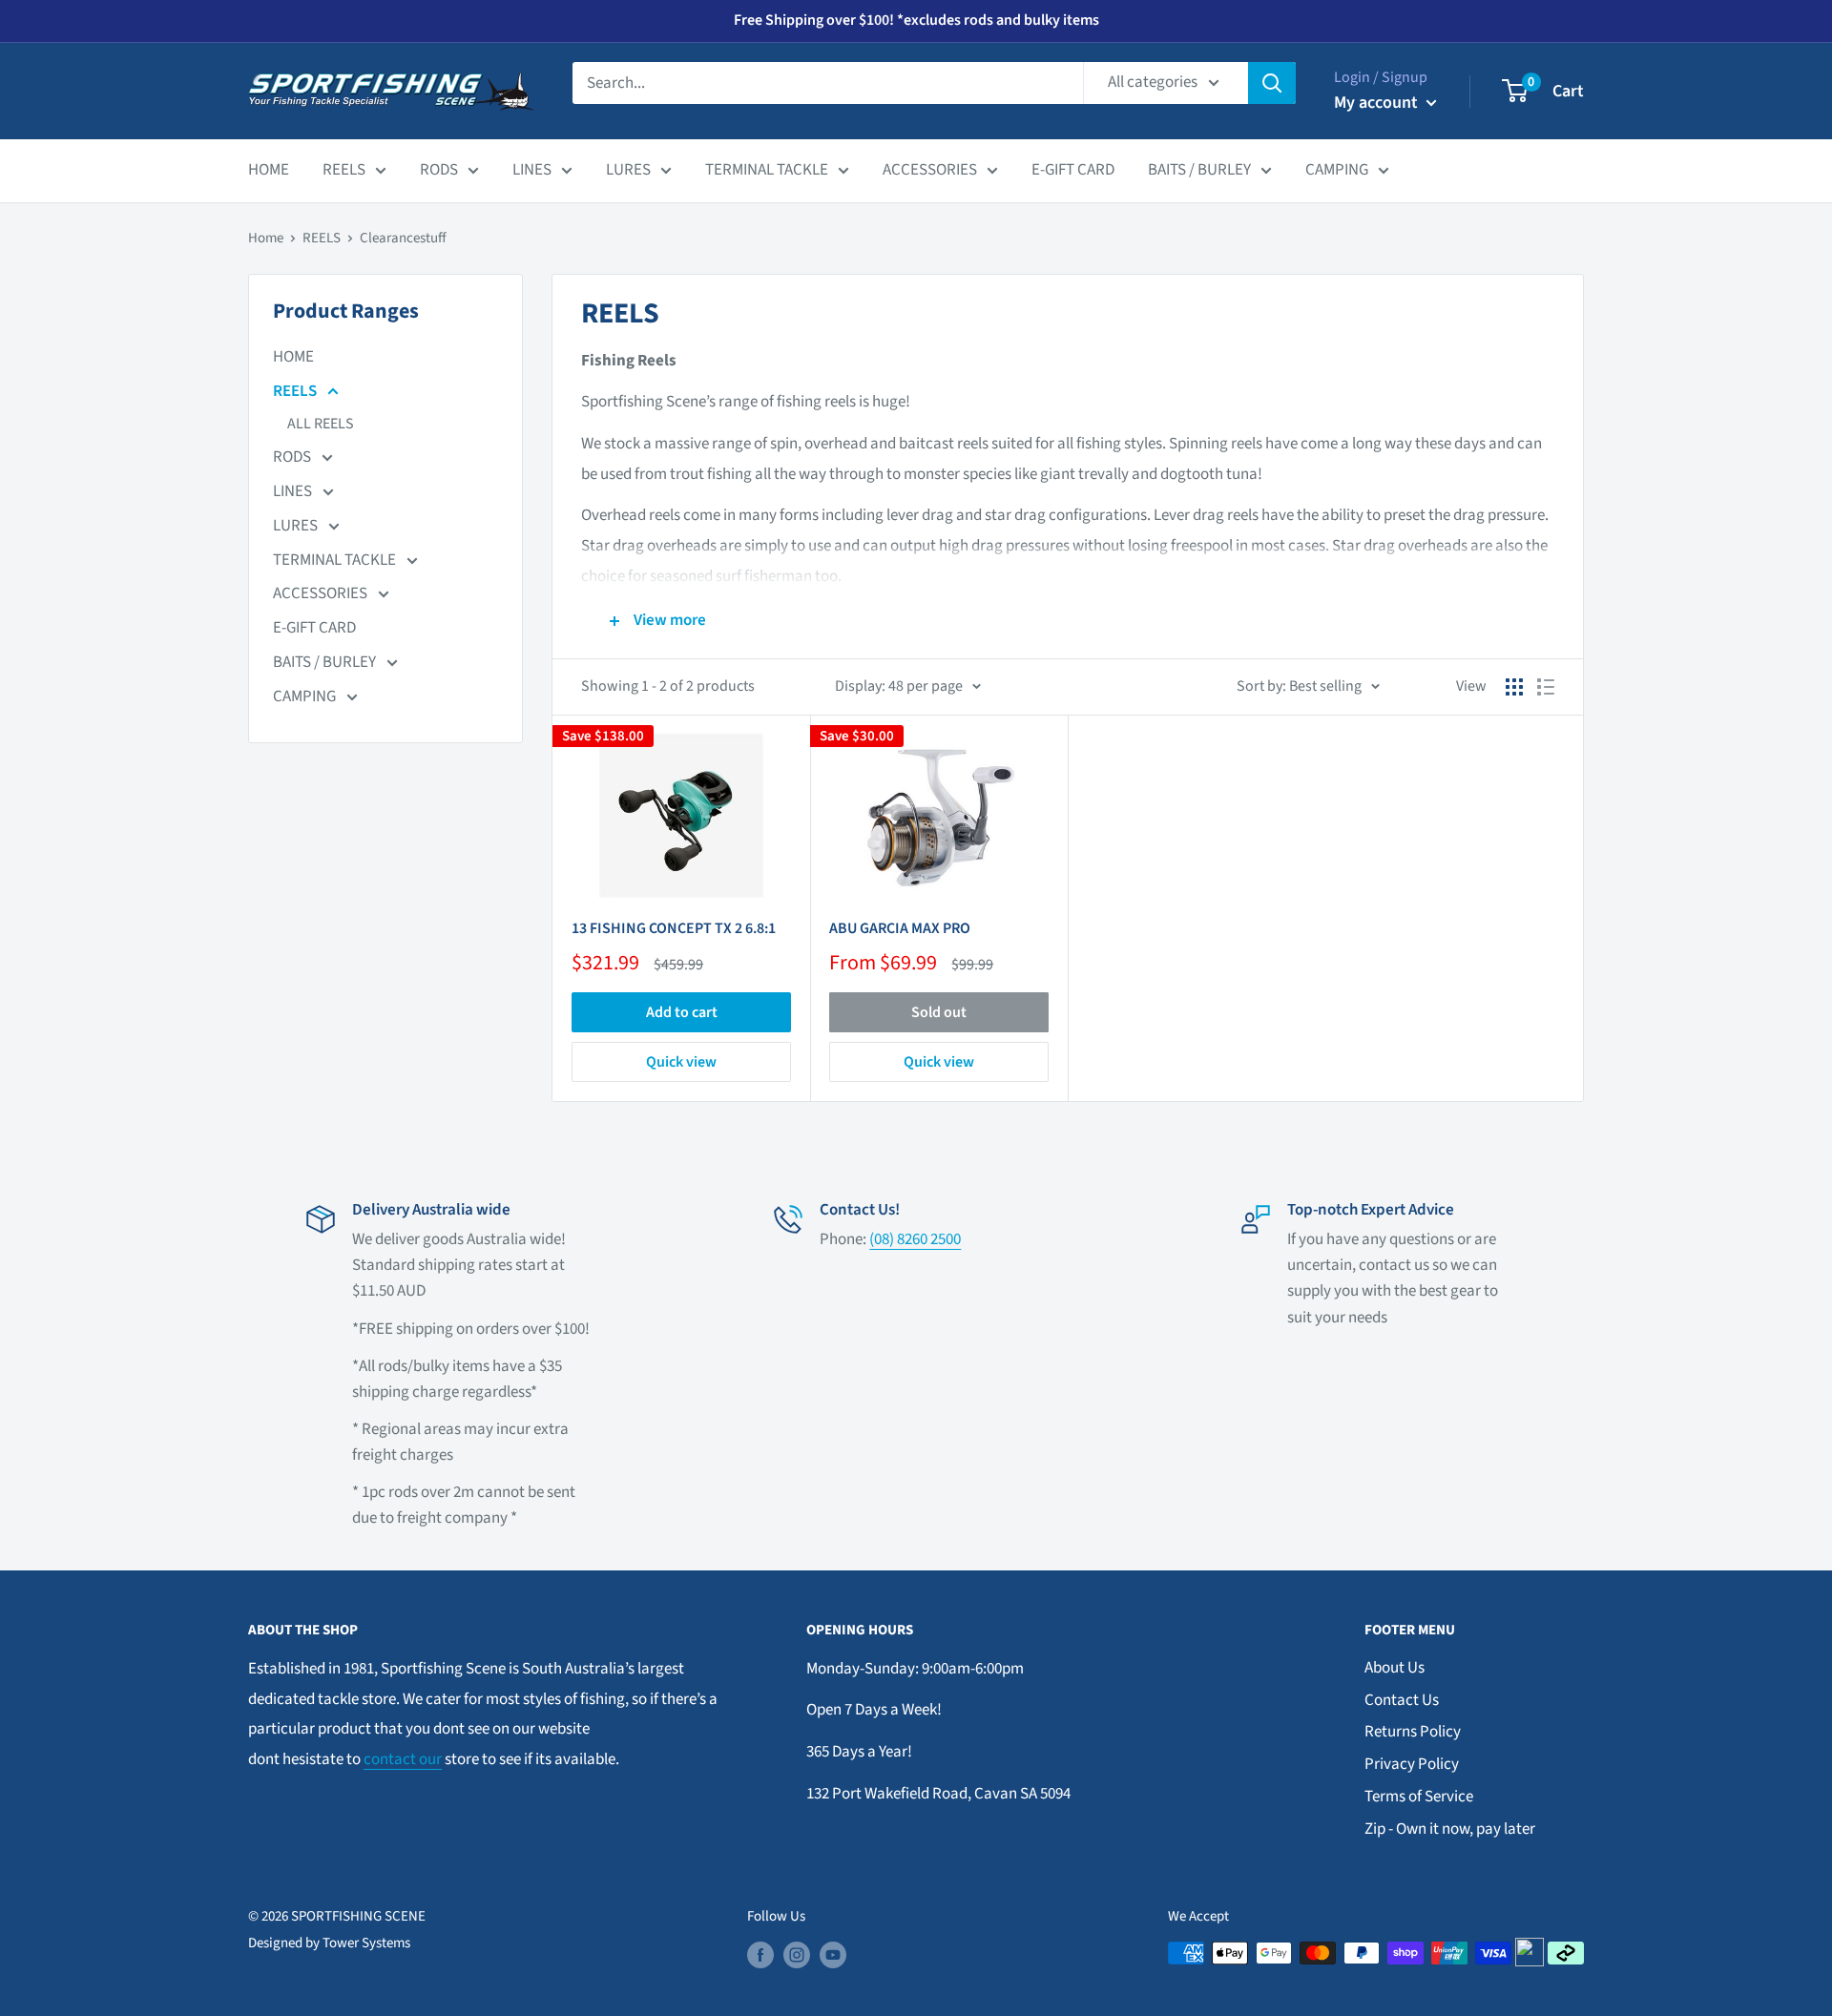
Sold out (939, 1012)
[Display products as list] (1546, 687)
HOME (269, 170)
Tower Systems (366, 1943)
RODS (439, 170)
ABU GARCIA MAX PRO (900, 928)
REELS (344, 170)
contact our (403, 1759)
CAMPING (1337, 170)
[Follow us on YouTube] (833, 1955)
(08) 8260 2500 (915, 1239)
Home (266, 238)
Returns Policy (1413, 1732)
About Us (1395, 1668)
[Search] (1272, 83)
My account (1378, 103)
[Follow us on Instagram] (797, 1955)
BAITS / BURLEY (1199, 170)
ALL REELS (321, 424)
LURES (628, 170)
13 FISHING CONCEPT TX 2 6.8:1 (674, 928)
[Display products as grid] (1514, 687)
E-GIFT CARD (1073, 170)
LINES (532, 170)
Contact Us (1402, 1700)
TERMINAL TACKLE (767, 170)
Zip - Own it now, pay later (1450, 1829)
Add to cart (682, 1012)
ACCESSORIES (930, 170)
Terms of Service (1419, 1797)
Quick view (681, 1062)
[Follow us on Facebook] (760, 1955)
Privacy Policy (1412, 1764)
